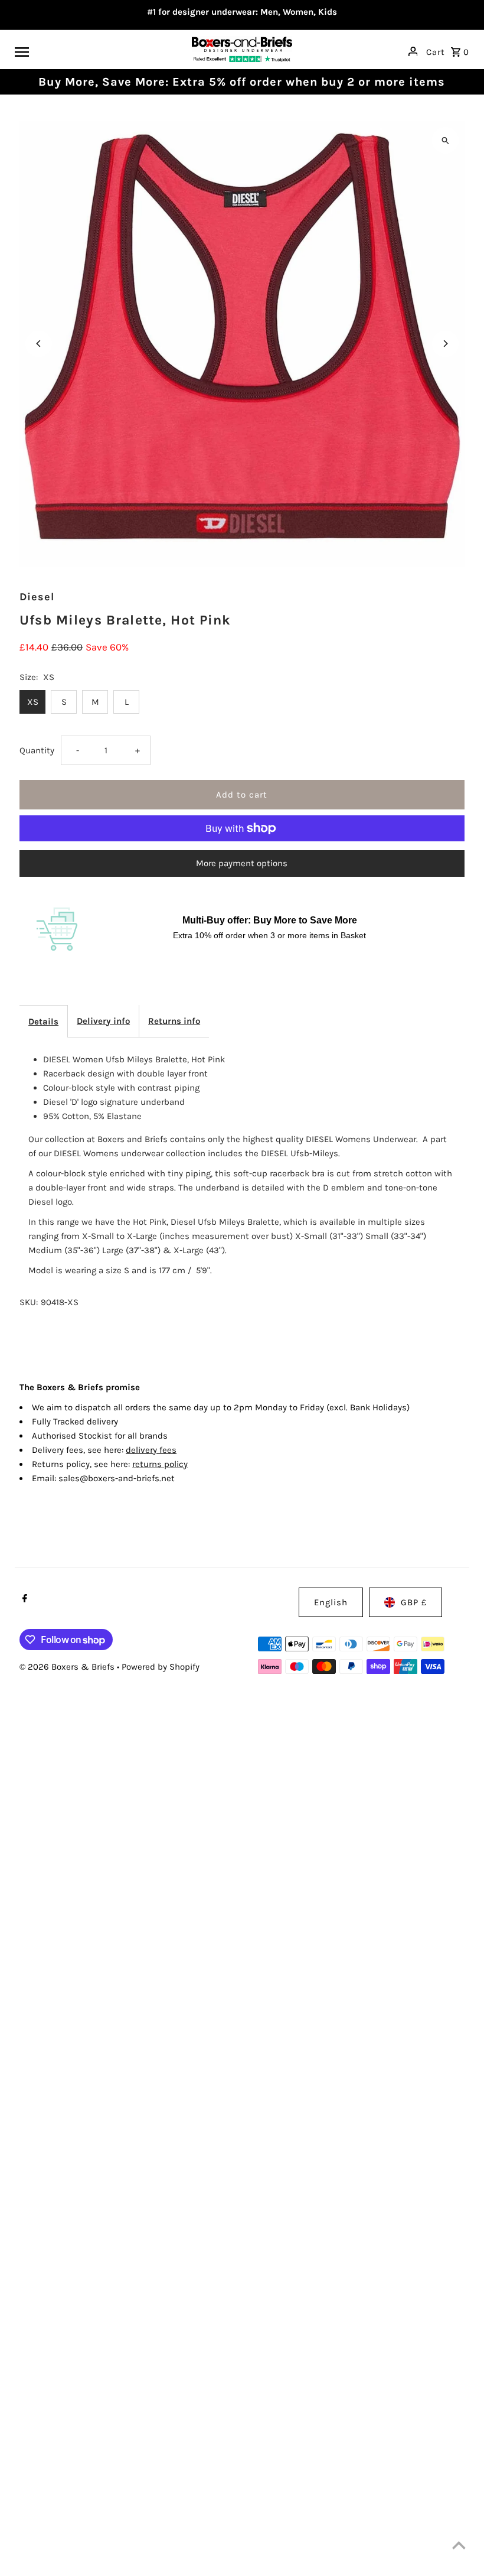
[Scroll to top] (459, 2545)
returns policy (160, 1464)
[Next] (445, 344)
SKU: (29, 1302)
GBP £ (414, 1602)
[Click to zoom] (445, 140)
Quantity (37, 750)
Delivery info (103, 1021)
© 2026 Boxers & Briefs (68, 1667)
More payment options (242, 863)
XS (33, 702)
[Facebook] (23, 1599)
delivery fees (151, 1450)
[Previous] (39, 344)
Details (43, 1022)
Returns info (174, 1021)
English (331, 1602)
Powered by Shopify (161, 1667)
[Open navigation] (99, 51)
